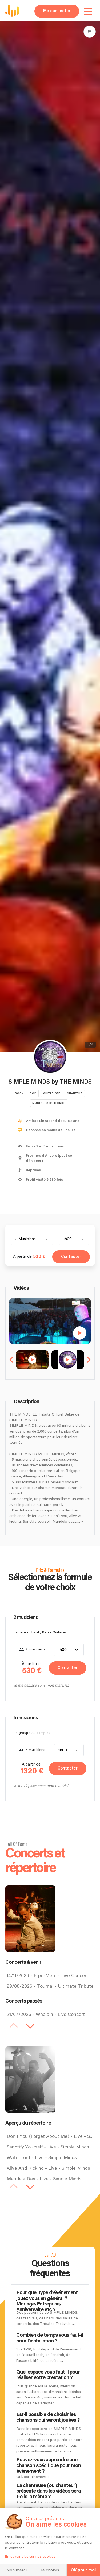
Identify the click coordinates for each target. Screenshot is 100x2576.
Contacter (71, 1257)
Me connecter (57, 11)
